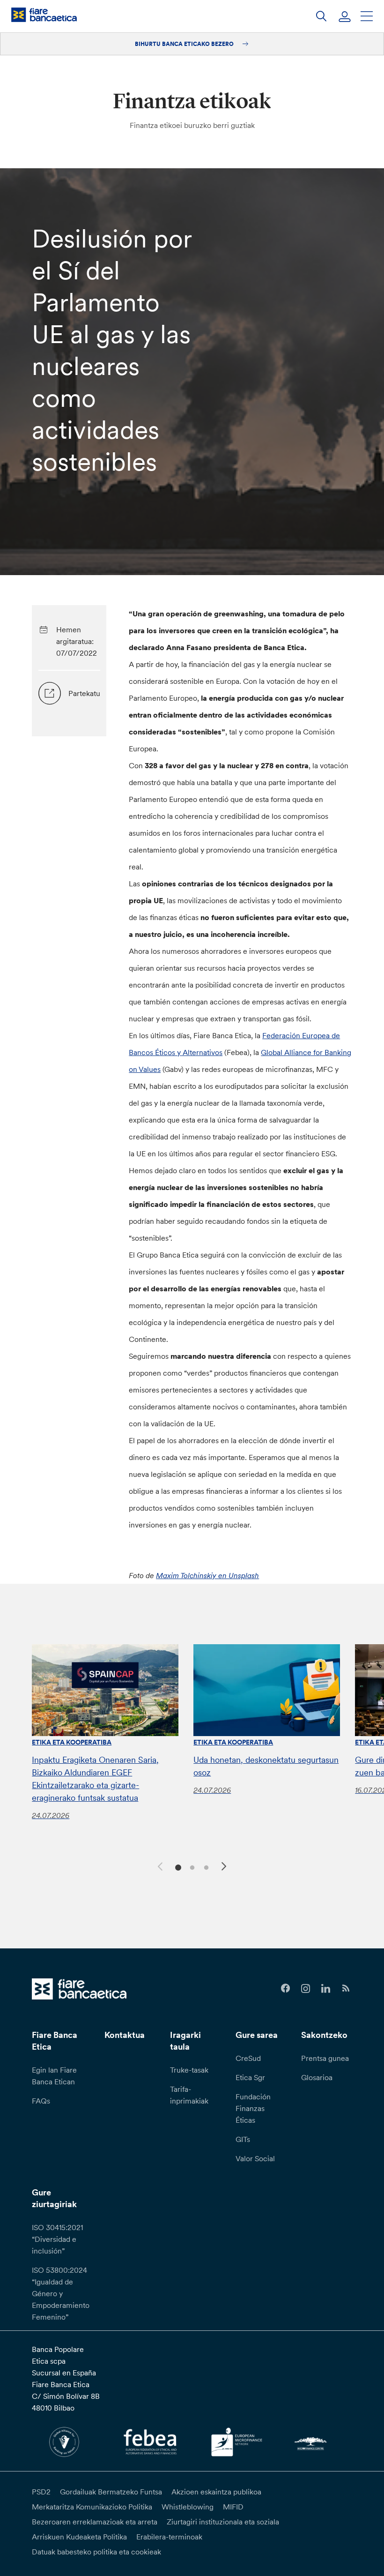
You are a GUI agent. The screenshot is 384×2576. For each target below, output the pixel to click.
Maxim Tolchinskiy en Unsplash (207, 1575)
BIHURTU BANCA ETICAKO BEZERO (185, 44)
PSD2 (41, 2492)
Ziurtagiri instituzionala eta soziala (223, 2522)
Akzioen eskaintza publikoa (216, 2492)
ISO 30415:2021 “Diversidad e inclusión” (57, 2239)
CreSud (248, 2058)
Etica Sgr (250, 2077)
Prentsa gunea (325, 2058)
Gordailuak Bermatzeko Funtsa (111, 2492)
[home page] (44, 15)
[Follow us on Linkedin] (326, 1988)
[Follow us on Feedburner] (346, 1988)
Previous (159, 1865)
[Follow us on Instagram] (306, 1988)
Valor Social (255, 2158)
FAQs (41, 2101)
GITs (243, 2139)
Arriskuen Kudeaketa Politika (79, 2537)
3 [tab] (205, 1867)
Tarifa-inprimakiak (189, 2095)
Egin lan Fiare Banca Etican (54, 2076)
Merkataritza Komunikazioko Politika (92, 2507)
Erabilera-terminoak (169, 2537)
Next (225, 1868)
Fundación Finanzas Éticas (253, 2108)
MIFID (233, 2507)
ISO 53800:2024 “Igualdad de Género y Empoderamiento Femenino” (61, 2293)
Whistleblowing (188, 2507)
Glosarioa (317, 2077)
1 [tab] (177, 1867)
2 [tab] (191, 1867)
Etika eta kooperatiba (72, 1742)
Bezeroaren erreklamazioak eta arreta (95, 2522)
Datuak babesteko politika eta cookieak (96, 2552)
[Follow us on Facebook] (285, 1988)
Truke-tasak (189, 2070)
